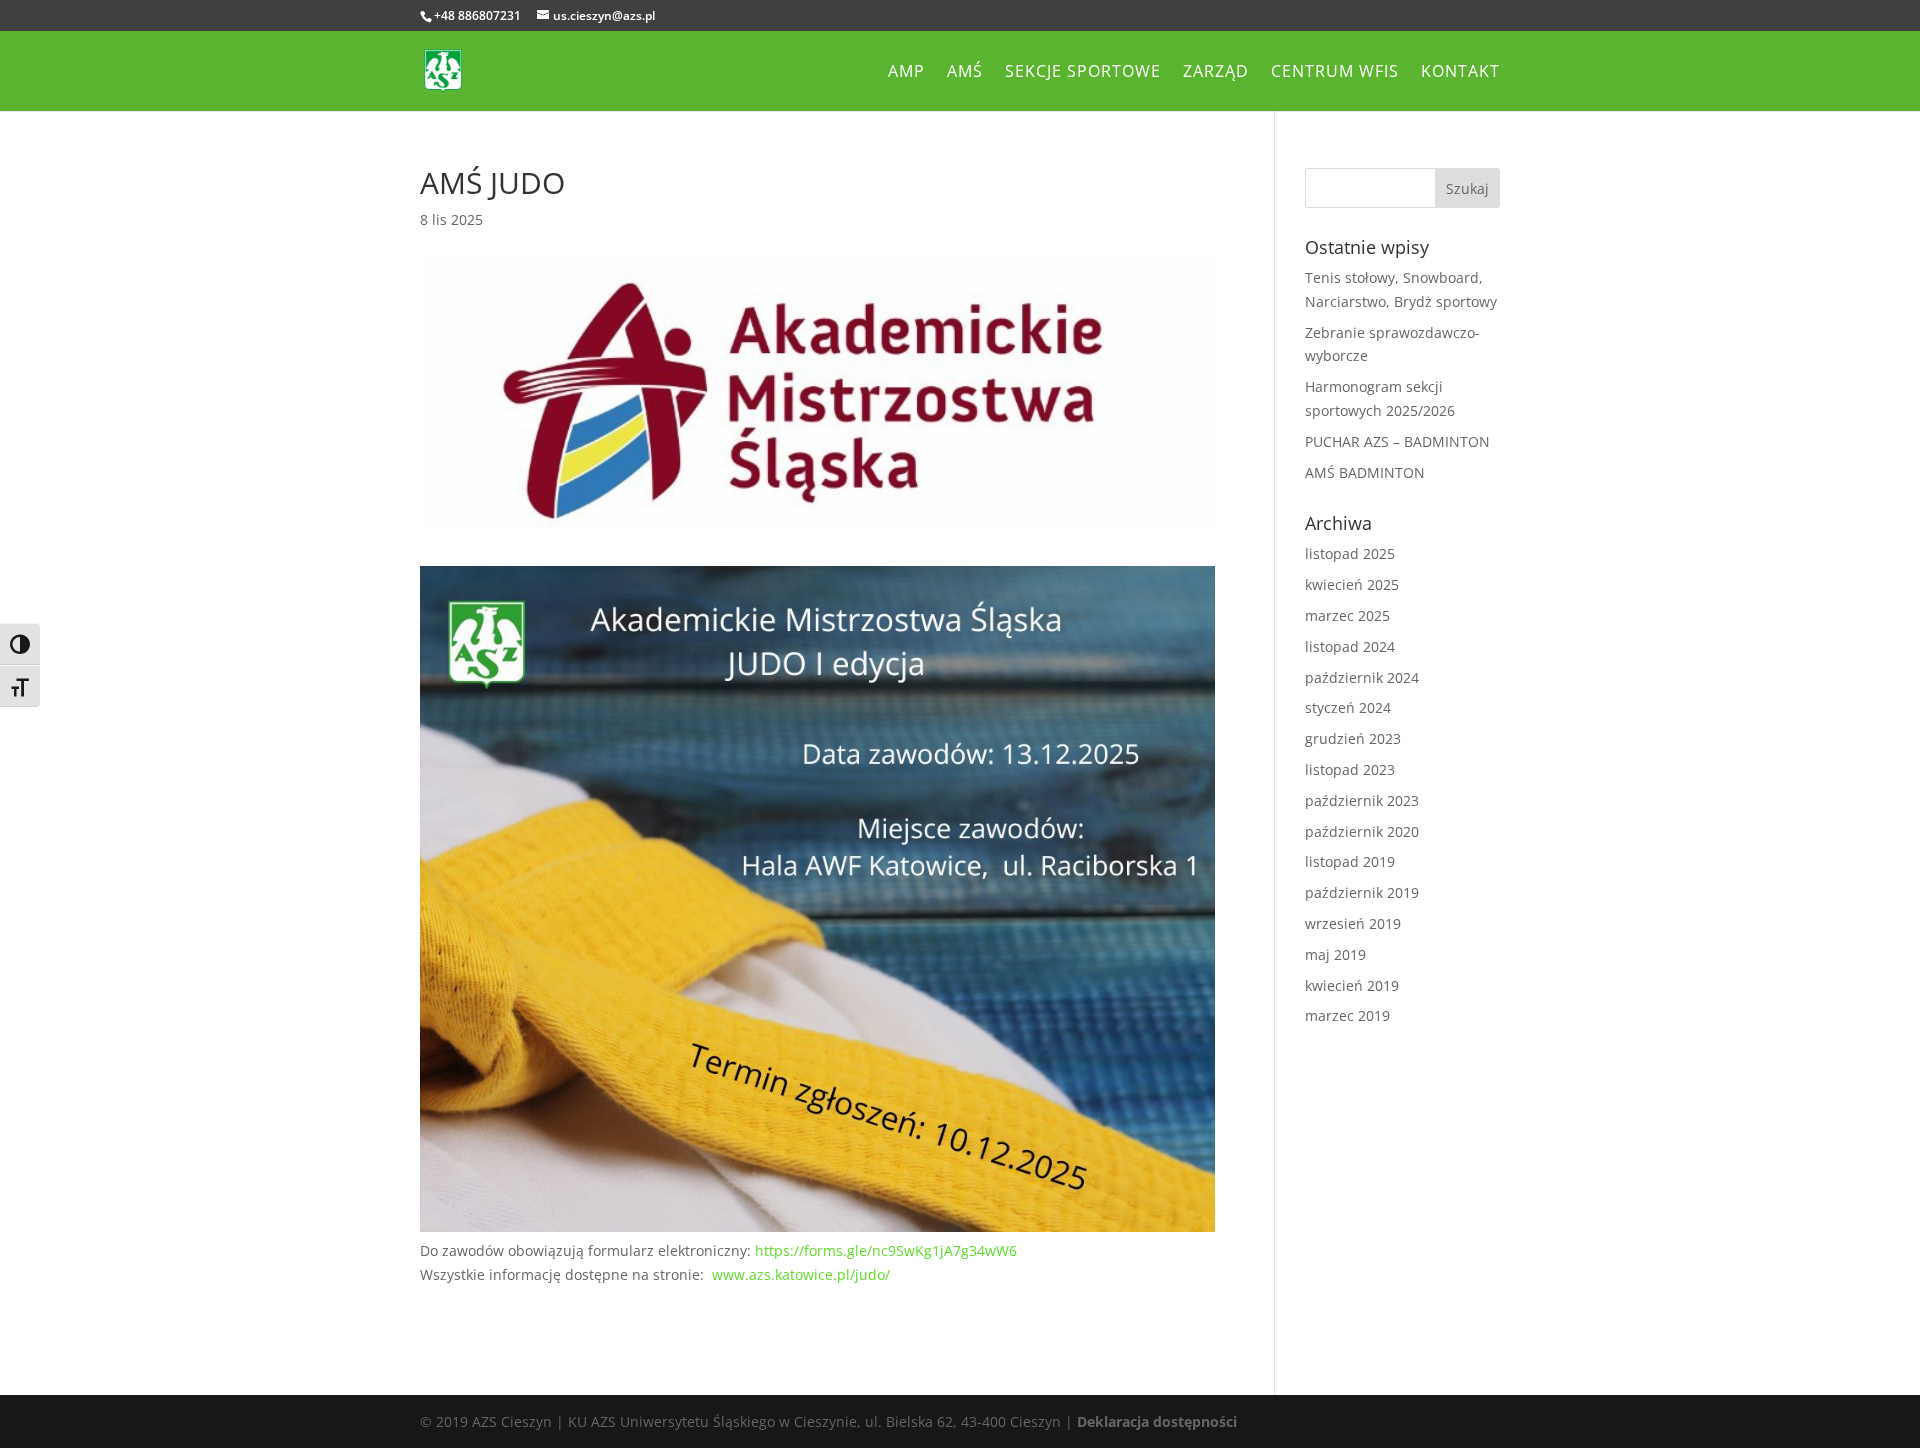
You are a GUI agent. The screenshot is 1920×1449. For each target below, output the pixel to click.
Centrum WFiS (1335, 73)
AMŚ (965, 73)
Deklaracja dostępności (1157, 1421)
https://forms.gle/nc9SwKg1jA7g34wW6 (886, 1250)
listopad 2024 (1350, 646)
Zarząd (1216, 73)
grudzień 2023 (1353, 738)
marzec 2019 (1347, 1015)
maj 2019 (1335, 954)
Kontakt (1460, 73)
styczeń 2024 (1348, 707)
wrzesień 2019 (1353, 923)
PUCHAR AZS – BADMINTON (1397, 441)
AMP (906, 73)
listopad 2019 (1350, 861)
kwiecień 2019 (1352, 985)
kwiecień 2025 (1352, 584)
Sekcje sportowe (1083, 73)
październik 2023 (1362, 800)
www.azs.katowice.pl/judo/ (801, 1274)
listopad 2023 (1350, 769)
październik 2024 (1362, 677)
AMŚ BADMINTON (1365, 472)
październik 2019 (1362, 892)
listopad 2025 (1350, 553)
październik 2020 (1362, 831)
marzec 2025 (1347, 615)
